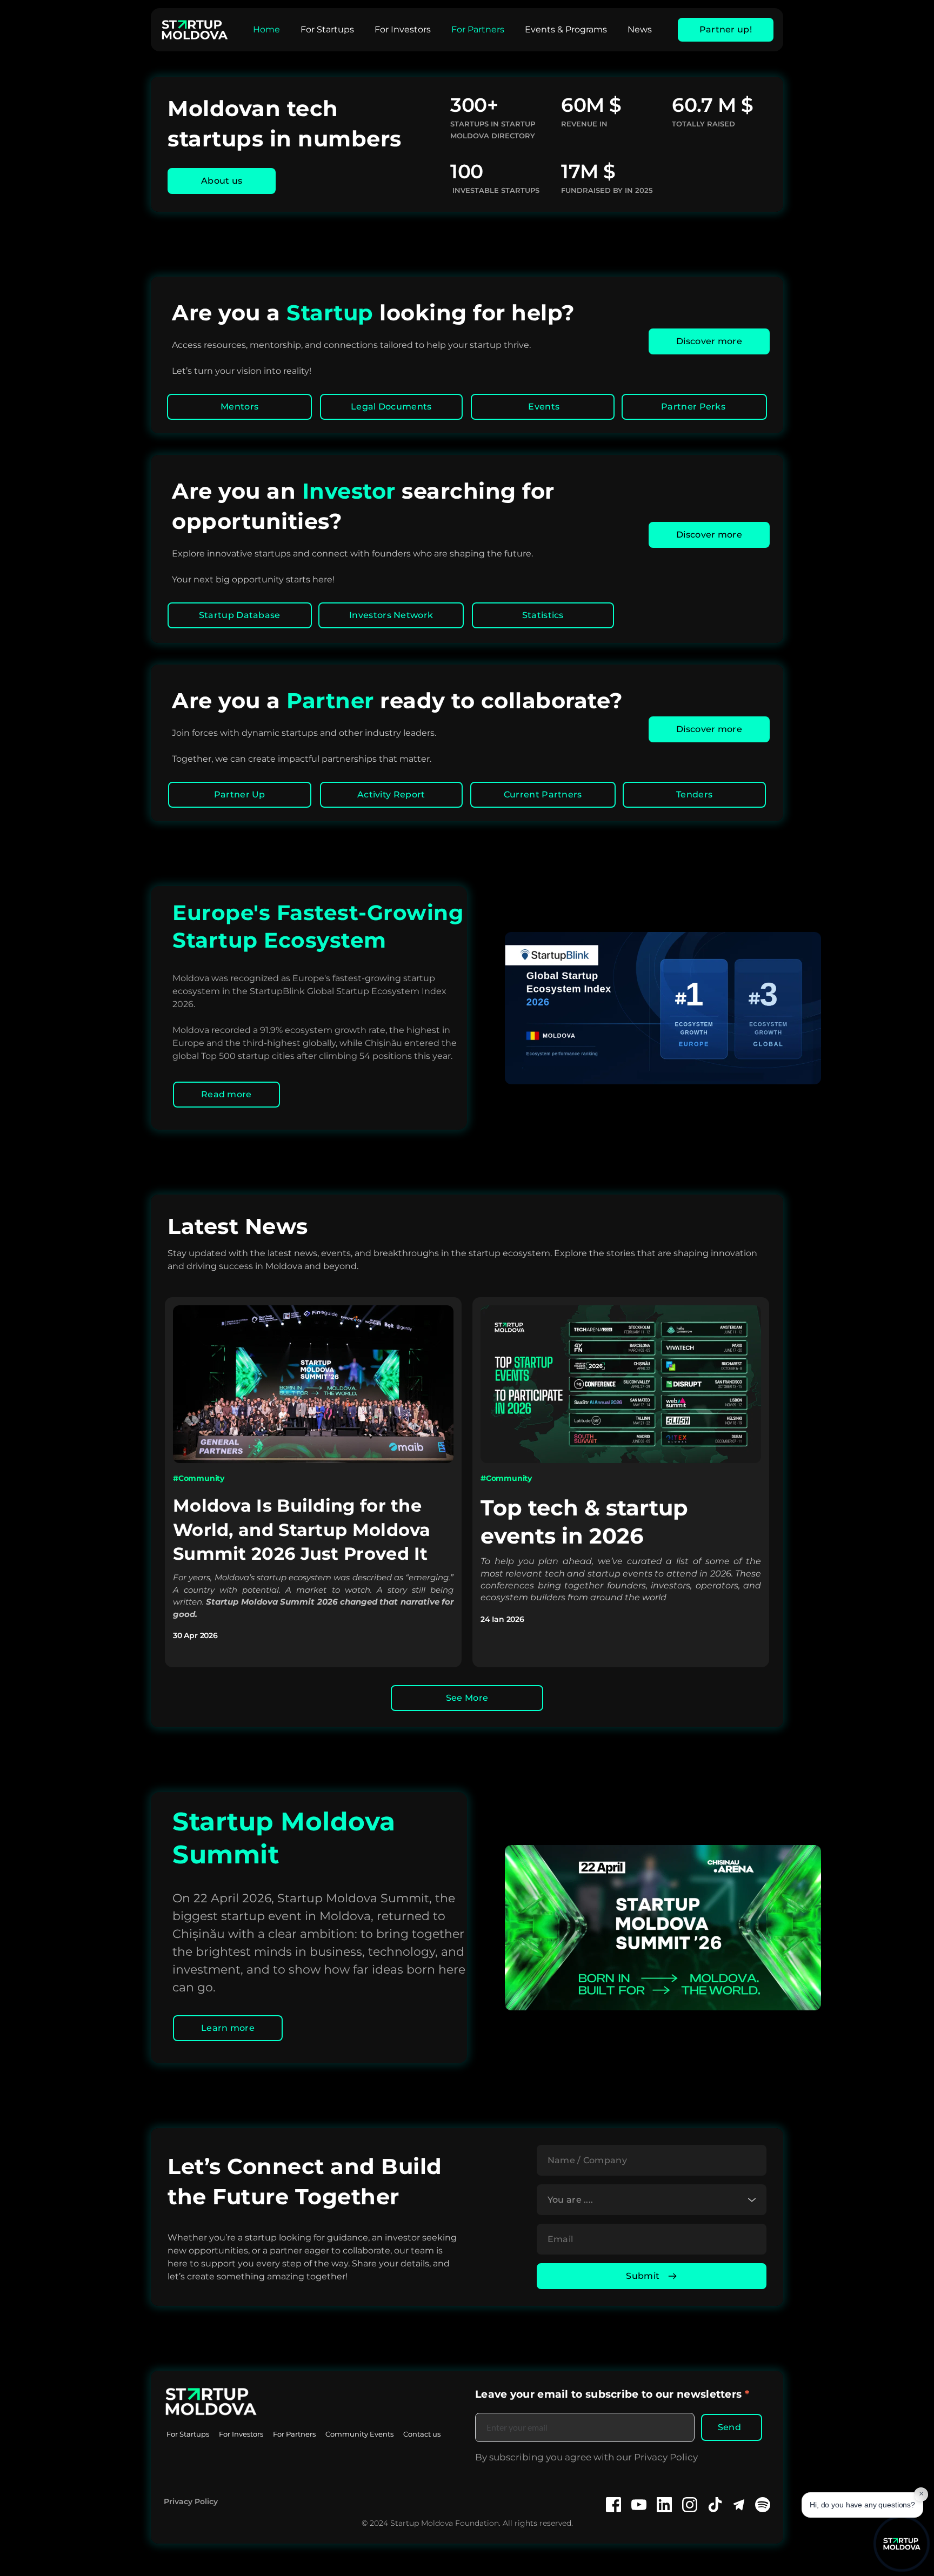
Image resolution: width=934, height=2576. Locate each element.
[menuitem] (266, 30)
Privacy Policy (191, 2501)
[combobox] (652, 2200)
